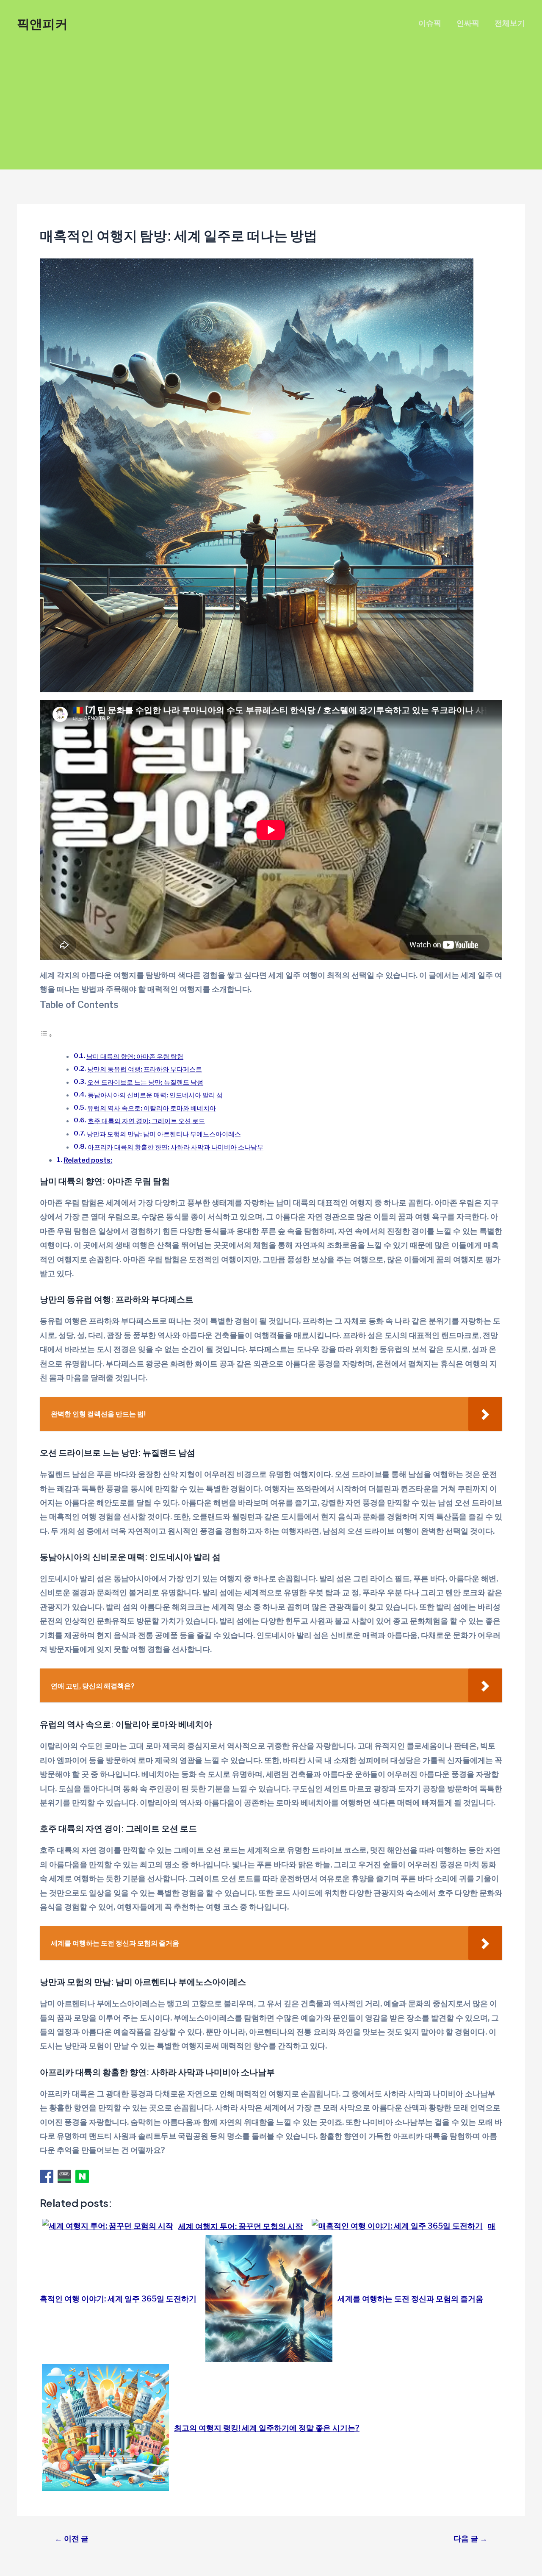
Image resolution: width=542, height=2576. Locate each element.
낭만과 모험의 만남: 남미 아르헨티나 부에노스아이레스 (164, 1134)
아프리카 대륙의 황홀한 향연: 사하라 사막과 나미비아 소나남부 (176, 1147)
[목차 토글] (46, 1035)
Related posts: (88, 1160)
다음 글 (470, 2539)
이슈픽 (430, 23)
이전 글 (72, 2539)
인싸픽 (468, 23)
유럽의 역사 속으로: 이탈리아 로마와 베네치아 (152, 1108)
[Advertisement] (271, 110)
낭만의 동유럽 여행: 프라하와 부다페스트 (145, 1069)
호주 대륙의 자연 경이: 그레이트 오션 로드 (146, 1121)
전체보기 (510, 23)
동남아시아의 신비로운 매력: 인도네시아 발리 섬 (155, 1095)
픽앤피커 (42, 23)
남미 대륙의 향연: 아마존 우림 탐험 (135, 1056)
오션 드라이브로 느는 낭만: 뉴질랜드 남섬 (145, 1082)
